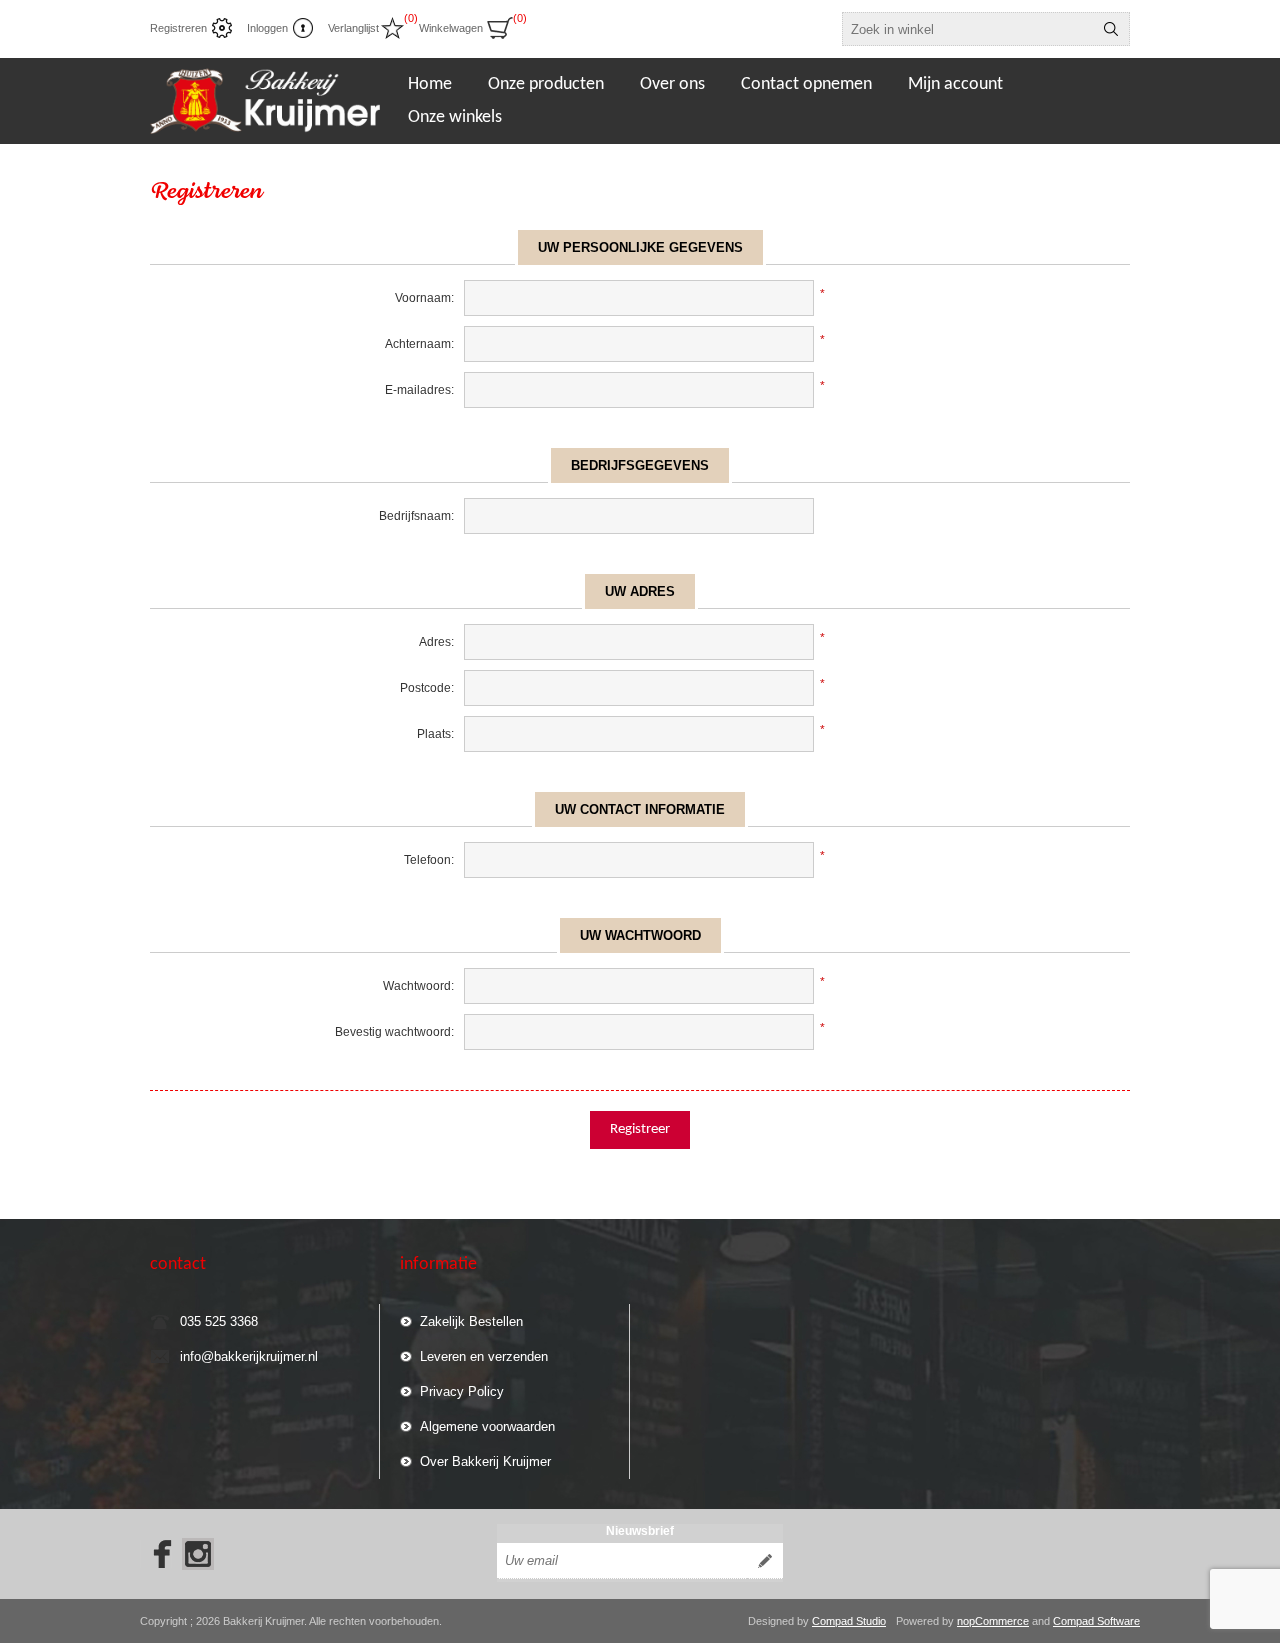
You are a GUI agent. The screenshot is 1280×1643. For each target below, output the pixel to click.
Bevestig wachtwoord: (394, 1032)
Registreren (178, 28)
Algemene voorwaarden (487, 1426)
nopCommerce (993, 1621)
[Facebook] (156, 1554)
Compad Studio (849, 1621)
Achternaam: (419, 344)
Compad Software (1096, 1621)
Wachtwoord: (418, 986)
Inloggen (267, 28)
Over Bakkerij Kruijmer (485, 1461)
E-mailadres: (419, 390)
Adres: (436, 642)
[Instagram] (198, 1554)
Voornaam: (424, 298)
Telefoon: (429, 860)
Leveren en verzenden (484, 1356)
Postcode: (427, 688)
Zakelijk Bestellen (471, 1321)
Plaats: (435, 734)
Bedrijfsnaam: (416, 516)
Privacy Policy (462, 1391)
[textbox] (968, 29)
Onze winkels (455, 117)
